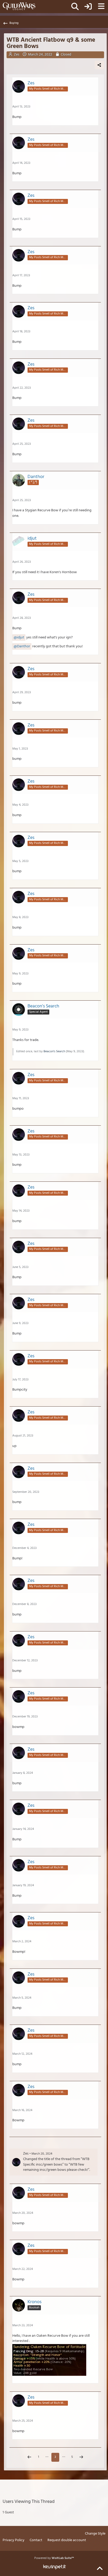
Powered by (54, 2558)
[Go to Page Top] (100, 2569)
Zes (26, 2154)
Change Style (95, 2534)
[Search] (75, 7)
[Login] (88, 7)
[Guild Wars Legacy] (19, 6)
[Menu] (101, 7)
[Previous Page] (29, 2458)
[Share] (99, 65)
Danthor (24, 646)
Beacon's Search (54, 1051)
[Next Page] (81, 2458)
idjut (21, 638)
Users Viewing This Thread (29, 2502)
